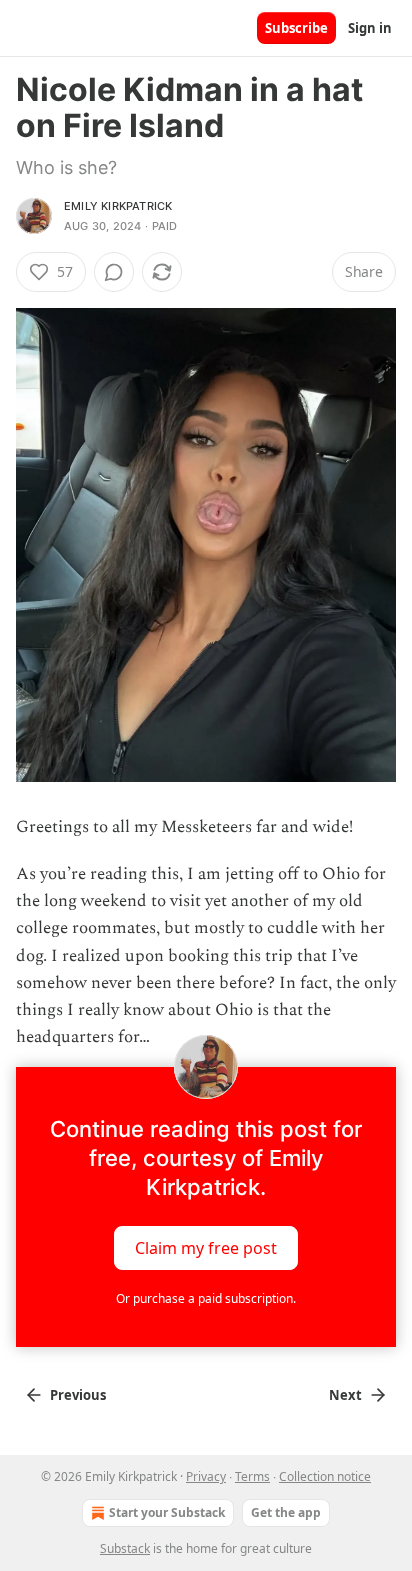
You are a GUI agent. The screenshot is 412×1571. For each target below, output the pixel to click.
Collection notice (325, 1476)
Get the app (286, 1512)
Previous (78, 1395)
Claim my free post (206, 1248)
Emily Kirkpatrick (118, 206)
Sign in (370, 28)
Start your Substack (167, 1512)
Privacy (206, 1476)
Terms (252, 1476)
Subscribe (296, 28)
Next (345, 1395)
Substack (125, 1548)
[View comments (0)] (114, 272)
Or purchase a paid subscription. (206, 1298)
